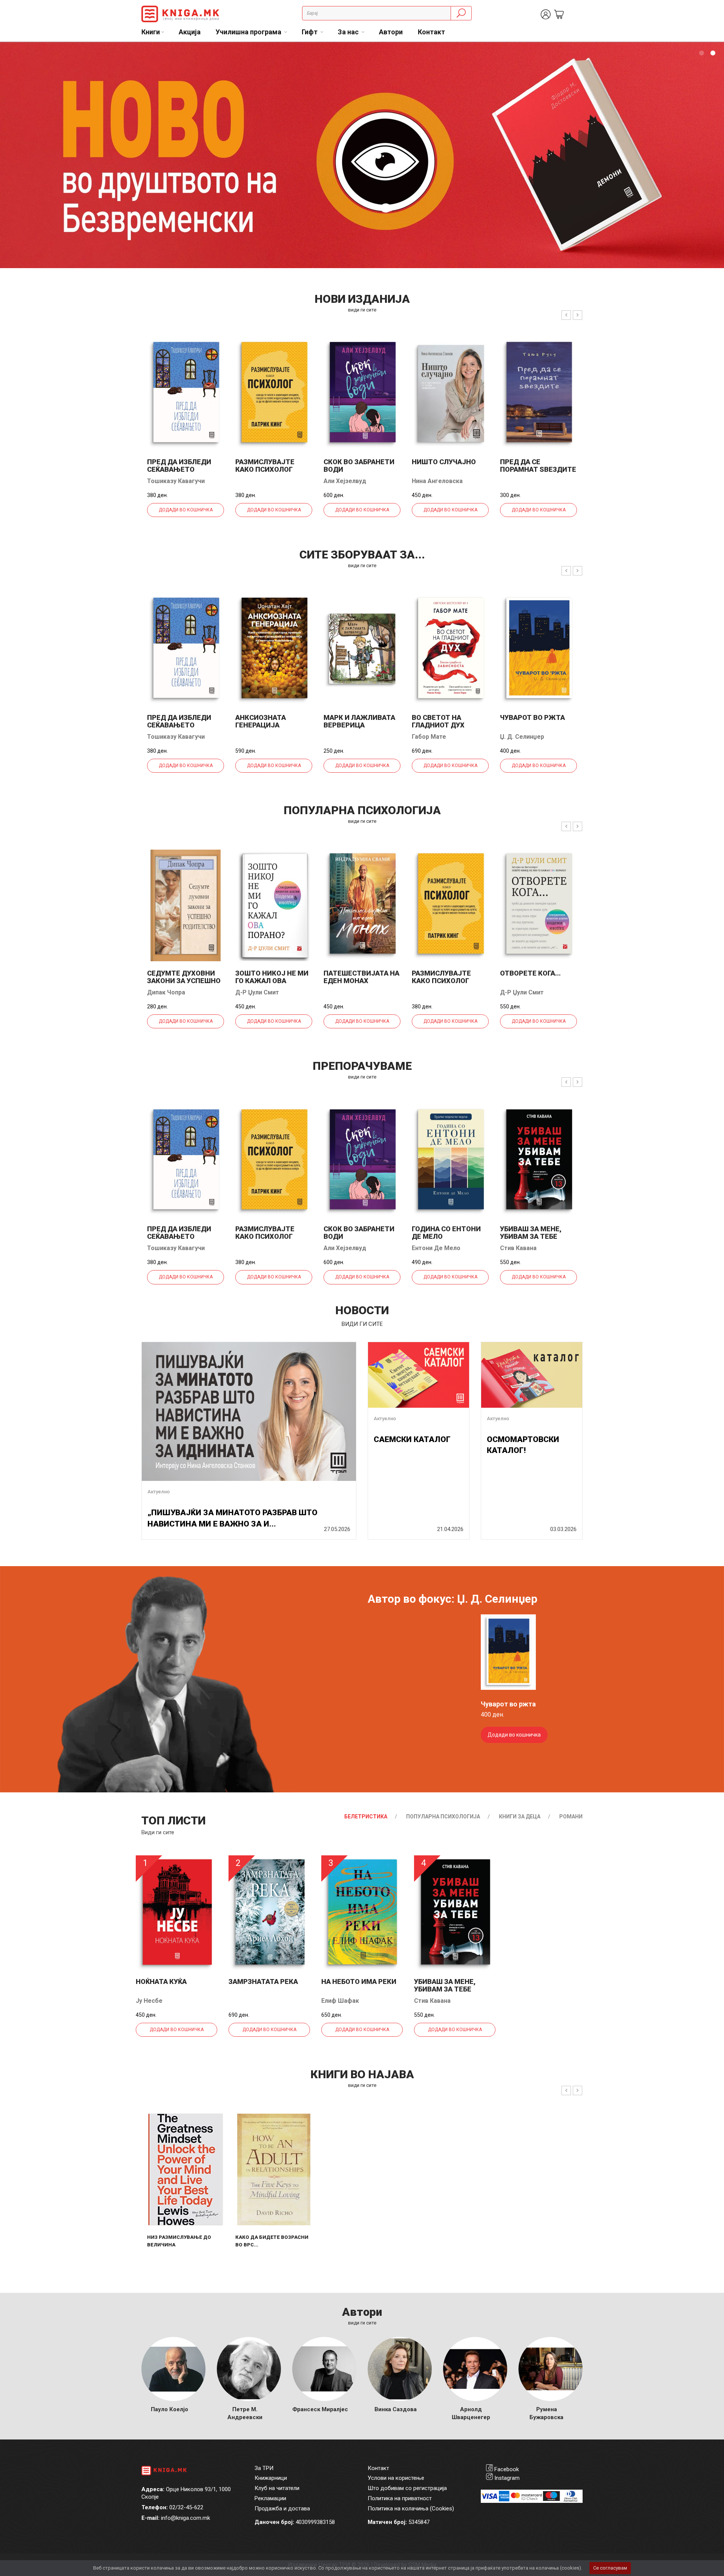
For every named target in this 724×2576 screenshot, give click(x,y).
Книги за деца (520, 1817)
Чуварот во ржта (532, 717)
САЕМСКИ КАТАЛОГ (412, 1439)
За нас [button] (349, 32)
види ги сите (362, 310)
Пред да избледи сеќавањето (179, 466)
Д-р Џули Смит (257, 992)
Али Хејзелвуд (345, 481)
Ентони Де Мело (436, 1248)
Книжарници (271, 2478)
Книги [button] (151, 32)
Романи (571, 1817)
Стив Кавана (518, 1248)
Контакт (431, 32)
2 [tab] (713, 53)
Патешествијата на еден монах (361, 977)
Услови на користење (396, 2478)
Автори (391, 32)
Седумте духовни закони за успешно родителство (184, 981)
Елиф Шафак (340, 2001)
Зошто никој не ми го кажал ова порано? (272, 981)
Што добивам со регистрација (407, 2488)
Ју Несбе (149, 2001)
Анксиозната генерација (261, 721)
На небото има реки (359, 1981)
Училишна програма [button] (249, 32)
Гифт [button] (310, 32)
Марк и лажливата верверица (359, 721)
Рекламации (270, 2498)
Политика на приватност (400, 2498)
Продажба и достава (282, 2508)
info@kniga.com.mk (186, 2518)
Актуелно (159, 1492)
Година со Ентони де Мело (446, 1233)
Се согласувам (610, 2568)
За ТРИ (264, 2468)
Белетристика (366, 1817)
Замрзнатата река (263, 1981)
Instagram (507, 2478)
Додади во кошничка (186, 510)
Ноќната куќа (161, 1981)
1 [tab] (701, 53)
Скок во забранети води (359, 466)
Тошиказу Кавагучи (176, 481)
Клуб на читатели (277, 2488)
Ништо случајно (444, 462)
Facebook (507, 2469)
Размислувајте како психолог (265, 466)
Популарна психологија (443, 1817)
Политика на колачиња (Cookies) (411, 2508)
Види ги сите (158, 1832)
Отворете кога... (530, 973)
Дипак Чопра (166, 992)
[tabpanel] (362, 155)
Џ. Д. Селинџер (522, 737)
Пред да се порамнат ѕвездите (538, 466)
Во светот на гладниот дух (438, 721)
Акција (190, 32)
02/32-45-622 (186, 2507)
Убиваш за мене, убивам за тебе (531, 1233)
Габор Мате (429, 737)
